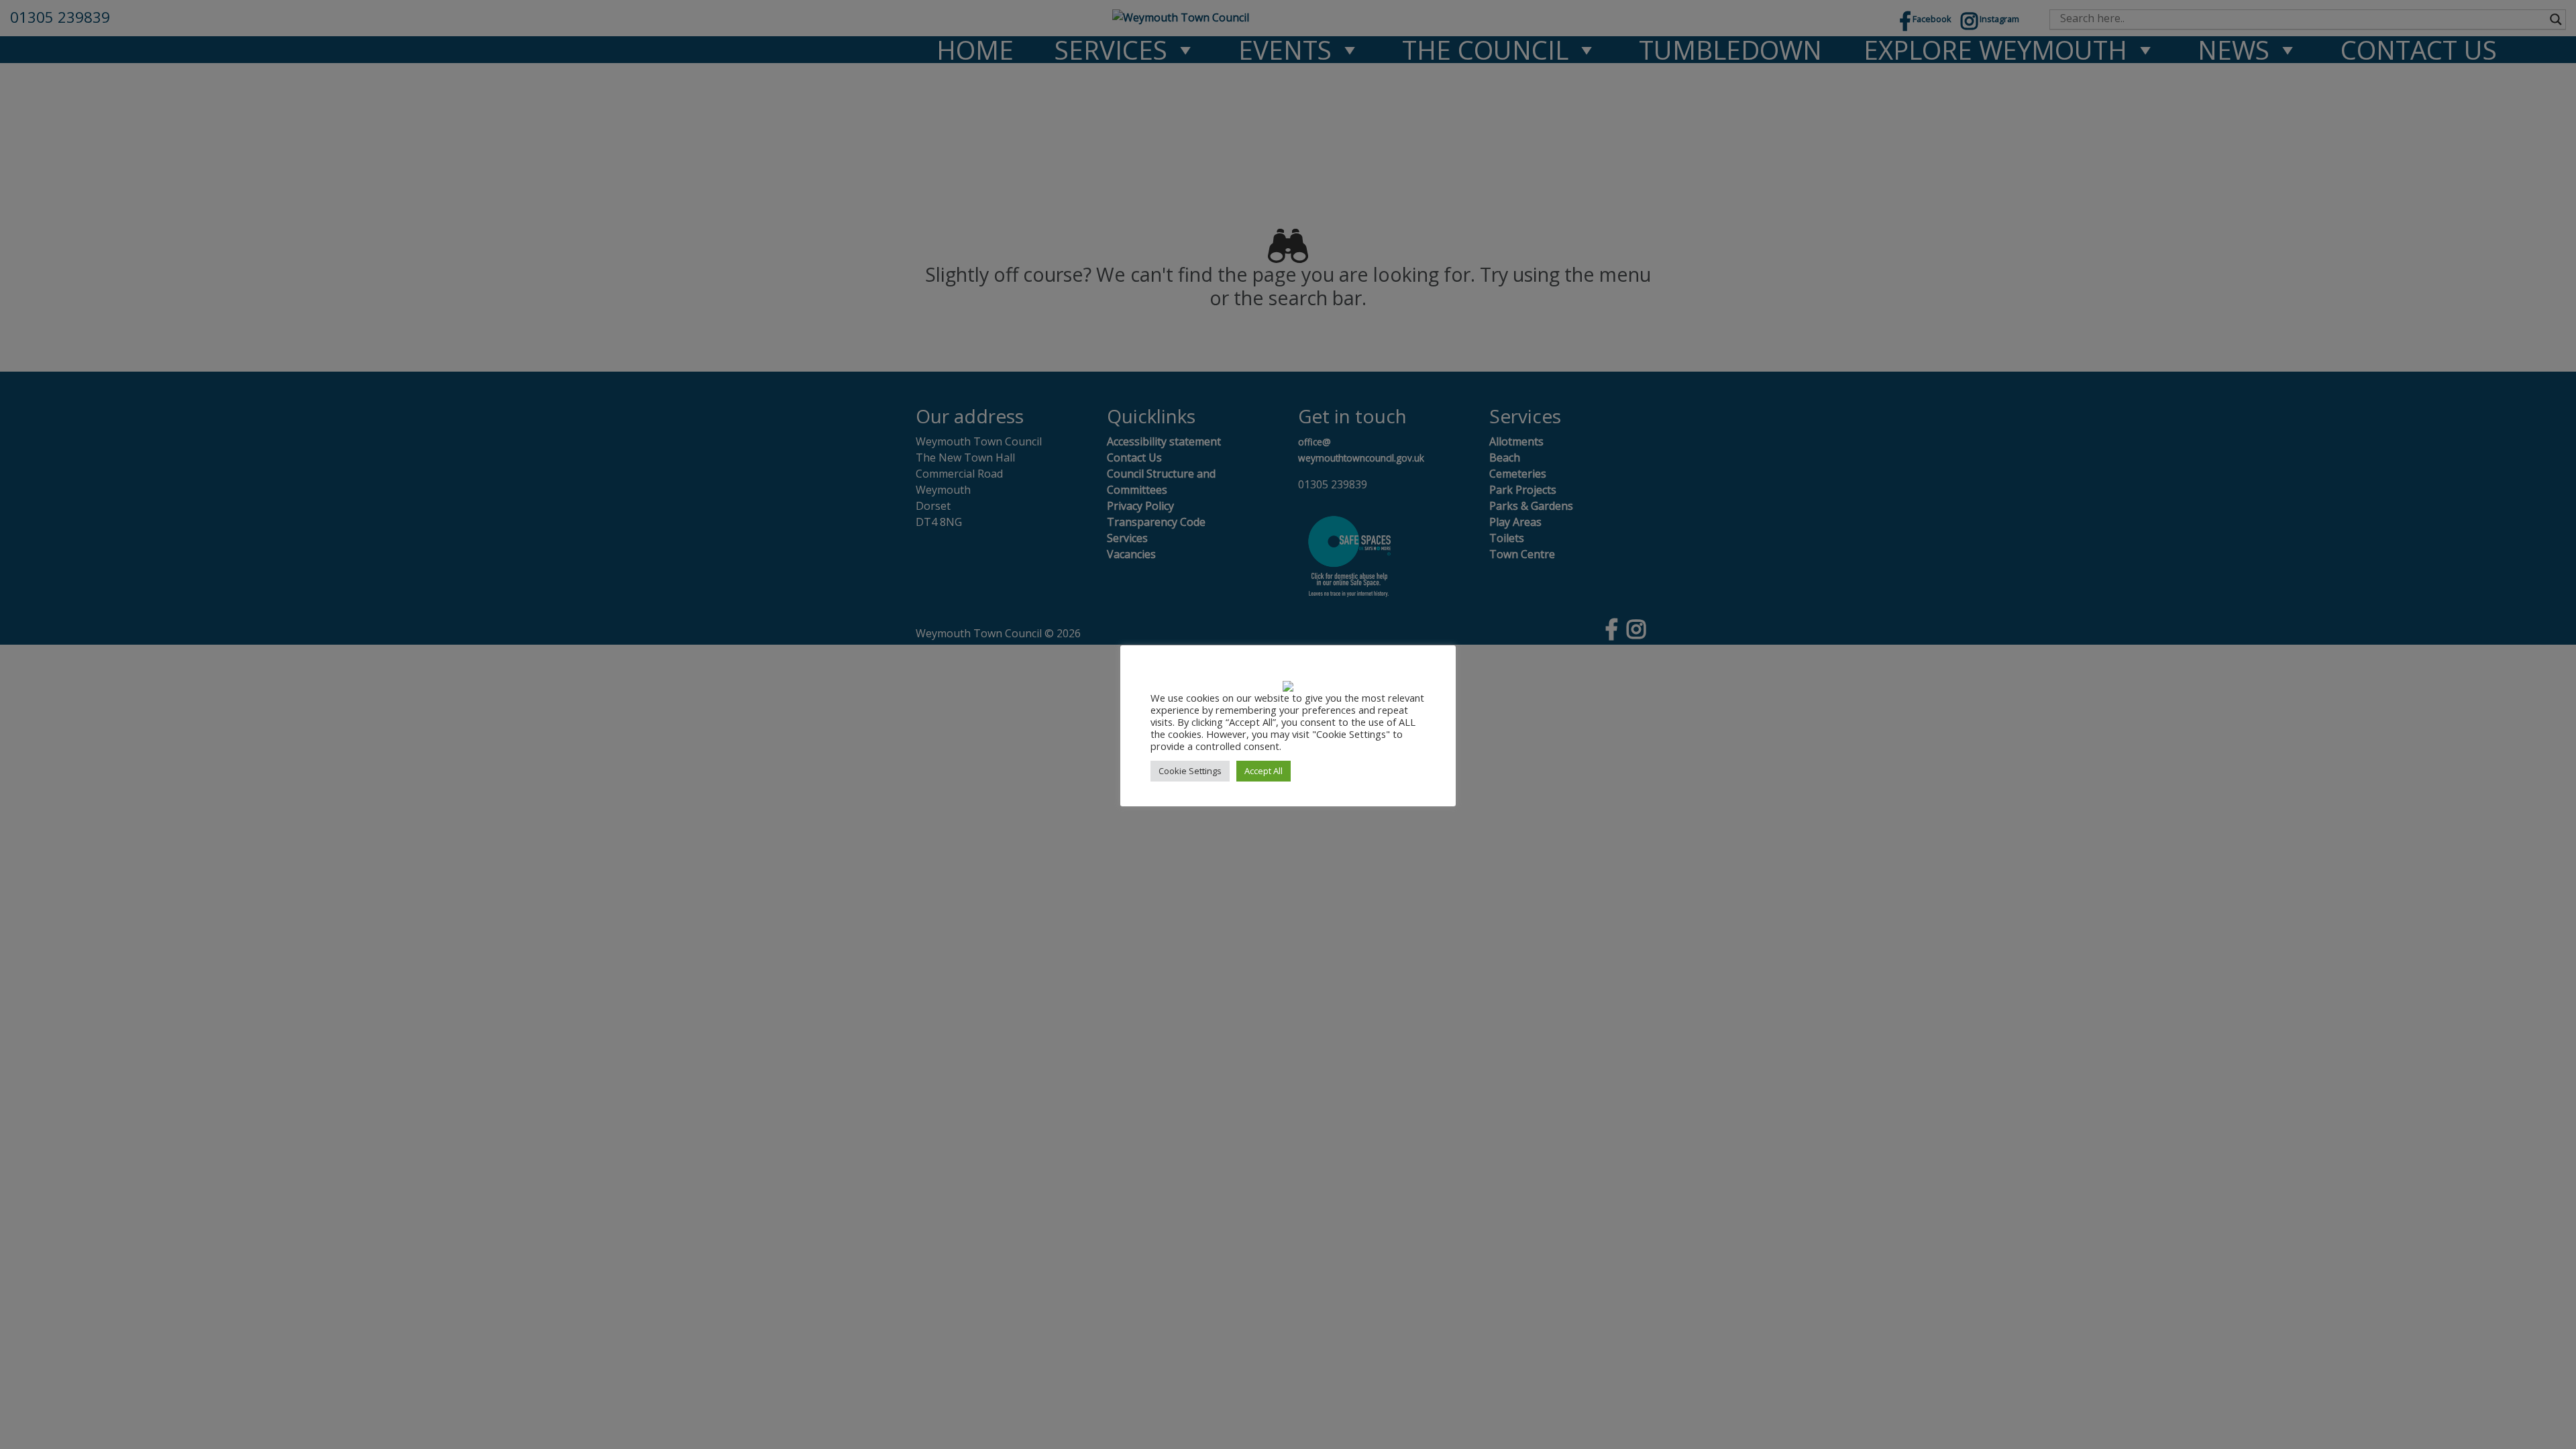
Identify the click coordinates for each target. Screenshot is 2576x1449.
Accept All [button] (1264, 771)
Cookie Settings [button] (1190, 771)
